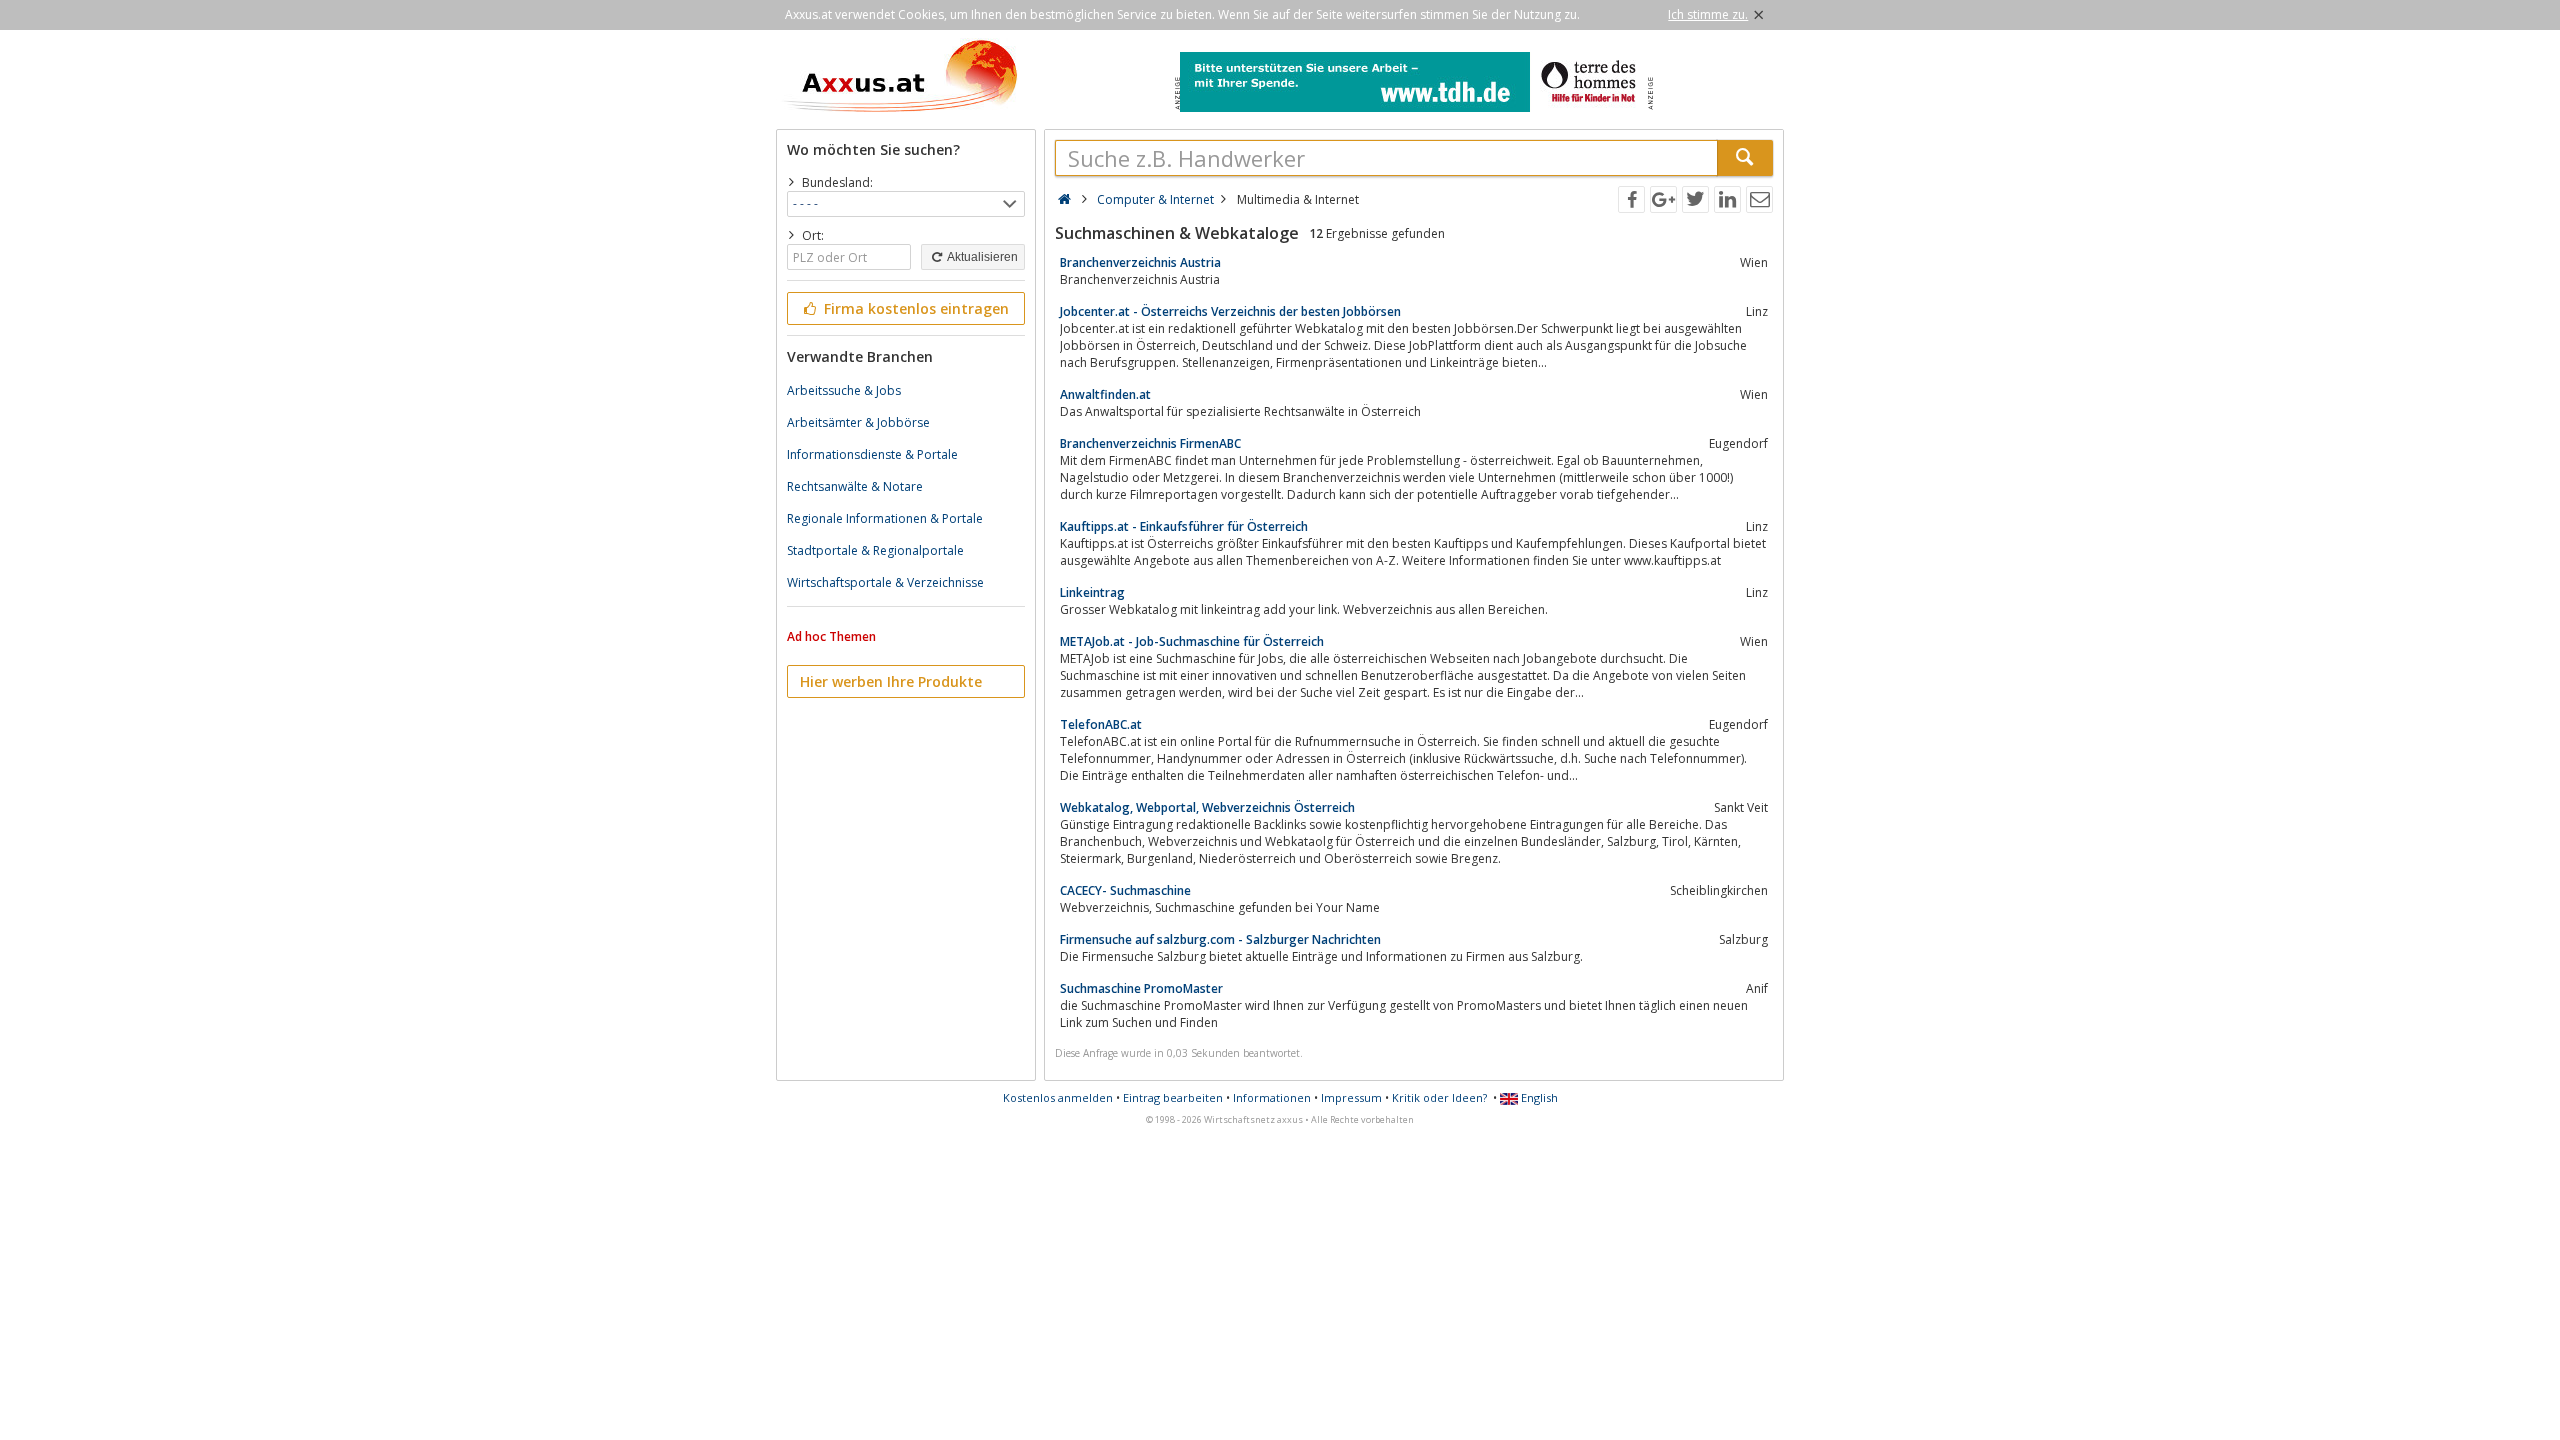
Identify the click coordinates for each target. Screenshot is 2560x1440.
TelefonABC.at (1101, 724)
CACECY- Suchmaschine (1125, 890)
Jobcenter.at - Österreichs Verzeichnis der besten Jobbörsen (1230, 311)
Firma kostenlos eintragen (914, 308)
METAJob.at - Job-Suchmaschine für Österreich (1192, 641)
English (1538, 1097)
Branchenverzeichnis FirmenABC (1150, 443)
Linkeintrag (1092, 592)
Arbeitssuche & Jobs (844, 390)
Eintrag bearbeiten (1173, 1097)
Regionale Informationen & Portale (885, 518)
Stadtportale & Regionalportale (875, 550)
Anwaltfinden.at (1105, 394)
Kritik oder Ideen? (1439, 1097)
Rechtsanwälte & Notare (855, 486)
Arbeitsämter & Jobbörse (858, 422)
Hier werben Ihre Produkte (891, 681)
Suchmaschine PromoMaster (1141, 988)
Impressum (1351, 1097)
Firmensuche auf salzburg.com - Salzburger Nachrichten (1220, 939)
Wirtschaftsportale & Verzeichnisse (885, 582)
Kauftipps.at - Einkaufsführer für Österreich (1184, 526)
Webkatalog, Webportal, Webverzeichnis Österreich (1207, 807)
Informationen (1272, 1097)
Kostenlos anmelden (1058, 1097)
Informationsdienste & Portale (872, 454)
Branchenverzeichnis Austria (1140, 262)
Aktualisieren (981, 257)
